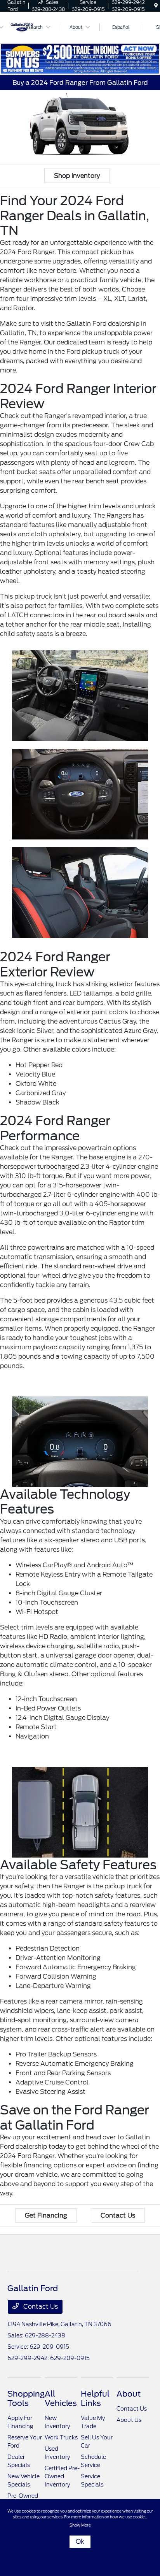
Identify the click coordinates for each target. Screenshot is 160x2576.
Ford (73, 352)
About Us (129, 2420)
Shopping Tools (26, 2399)
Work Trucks (61, 2437)
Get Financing (46, 2215)
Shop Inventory (77, 176)
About (129, 2394)
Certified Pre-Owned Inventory (62, 2476)
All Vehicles (61, 2399)
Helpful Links (95, 2399)
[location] (156, 6)
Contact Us (118, 2215)
